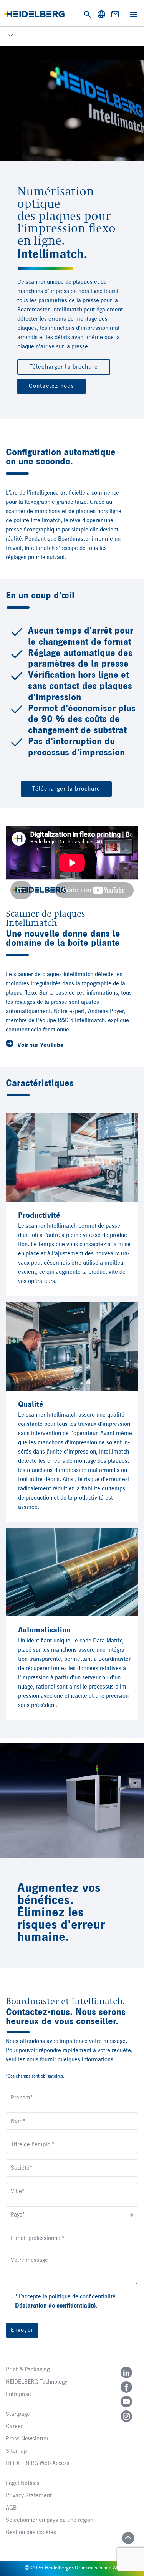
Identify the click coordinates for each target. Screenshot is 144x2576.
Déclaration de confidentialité (55, 2306)
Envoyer (22, 2330)
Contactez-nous (51, 386)
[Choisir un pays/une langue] (101, 14)
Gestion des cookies (31, 2533)
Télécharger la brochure (64, 367)
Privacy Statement (29, 2496)
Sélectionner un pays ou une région (50, 2520)
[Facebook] (126, 2387)
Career (14, 2427)
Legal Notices (23, 2483)
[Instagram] (126, 2416)
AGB (11, 2508)
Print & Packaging (28, 2370)
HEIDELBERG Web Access (38, 2463)
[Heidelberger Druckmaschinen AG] (34, 14)
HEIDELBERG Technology (36, 2382)
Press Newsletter (27, 2439)
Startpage (18, 2414)
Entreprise (18, 2394)
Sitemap (16, 2451)
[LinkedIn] (126, 2372)
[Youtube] (126, 2402)
